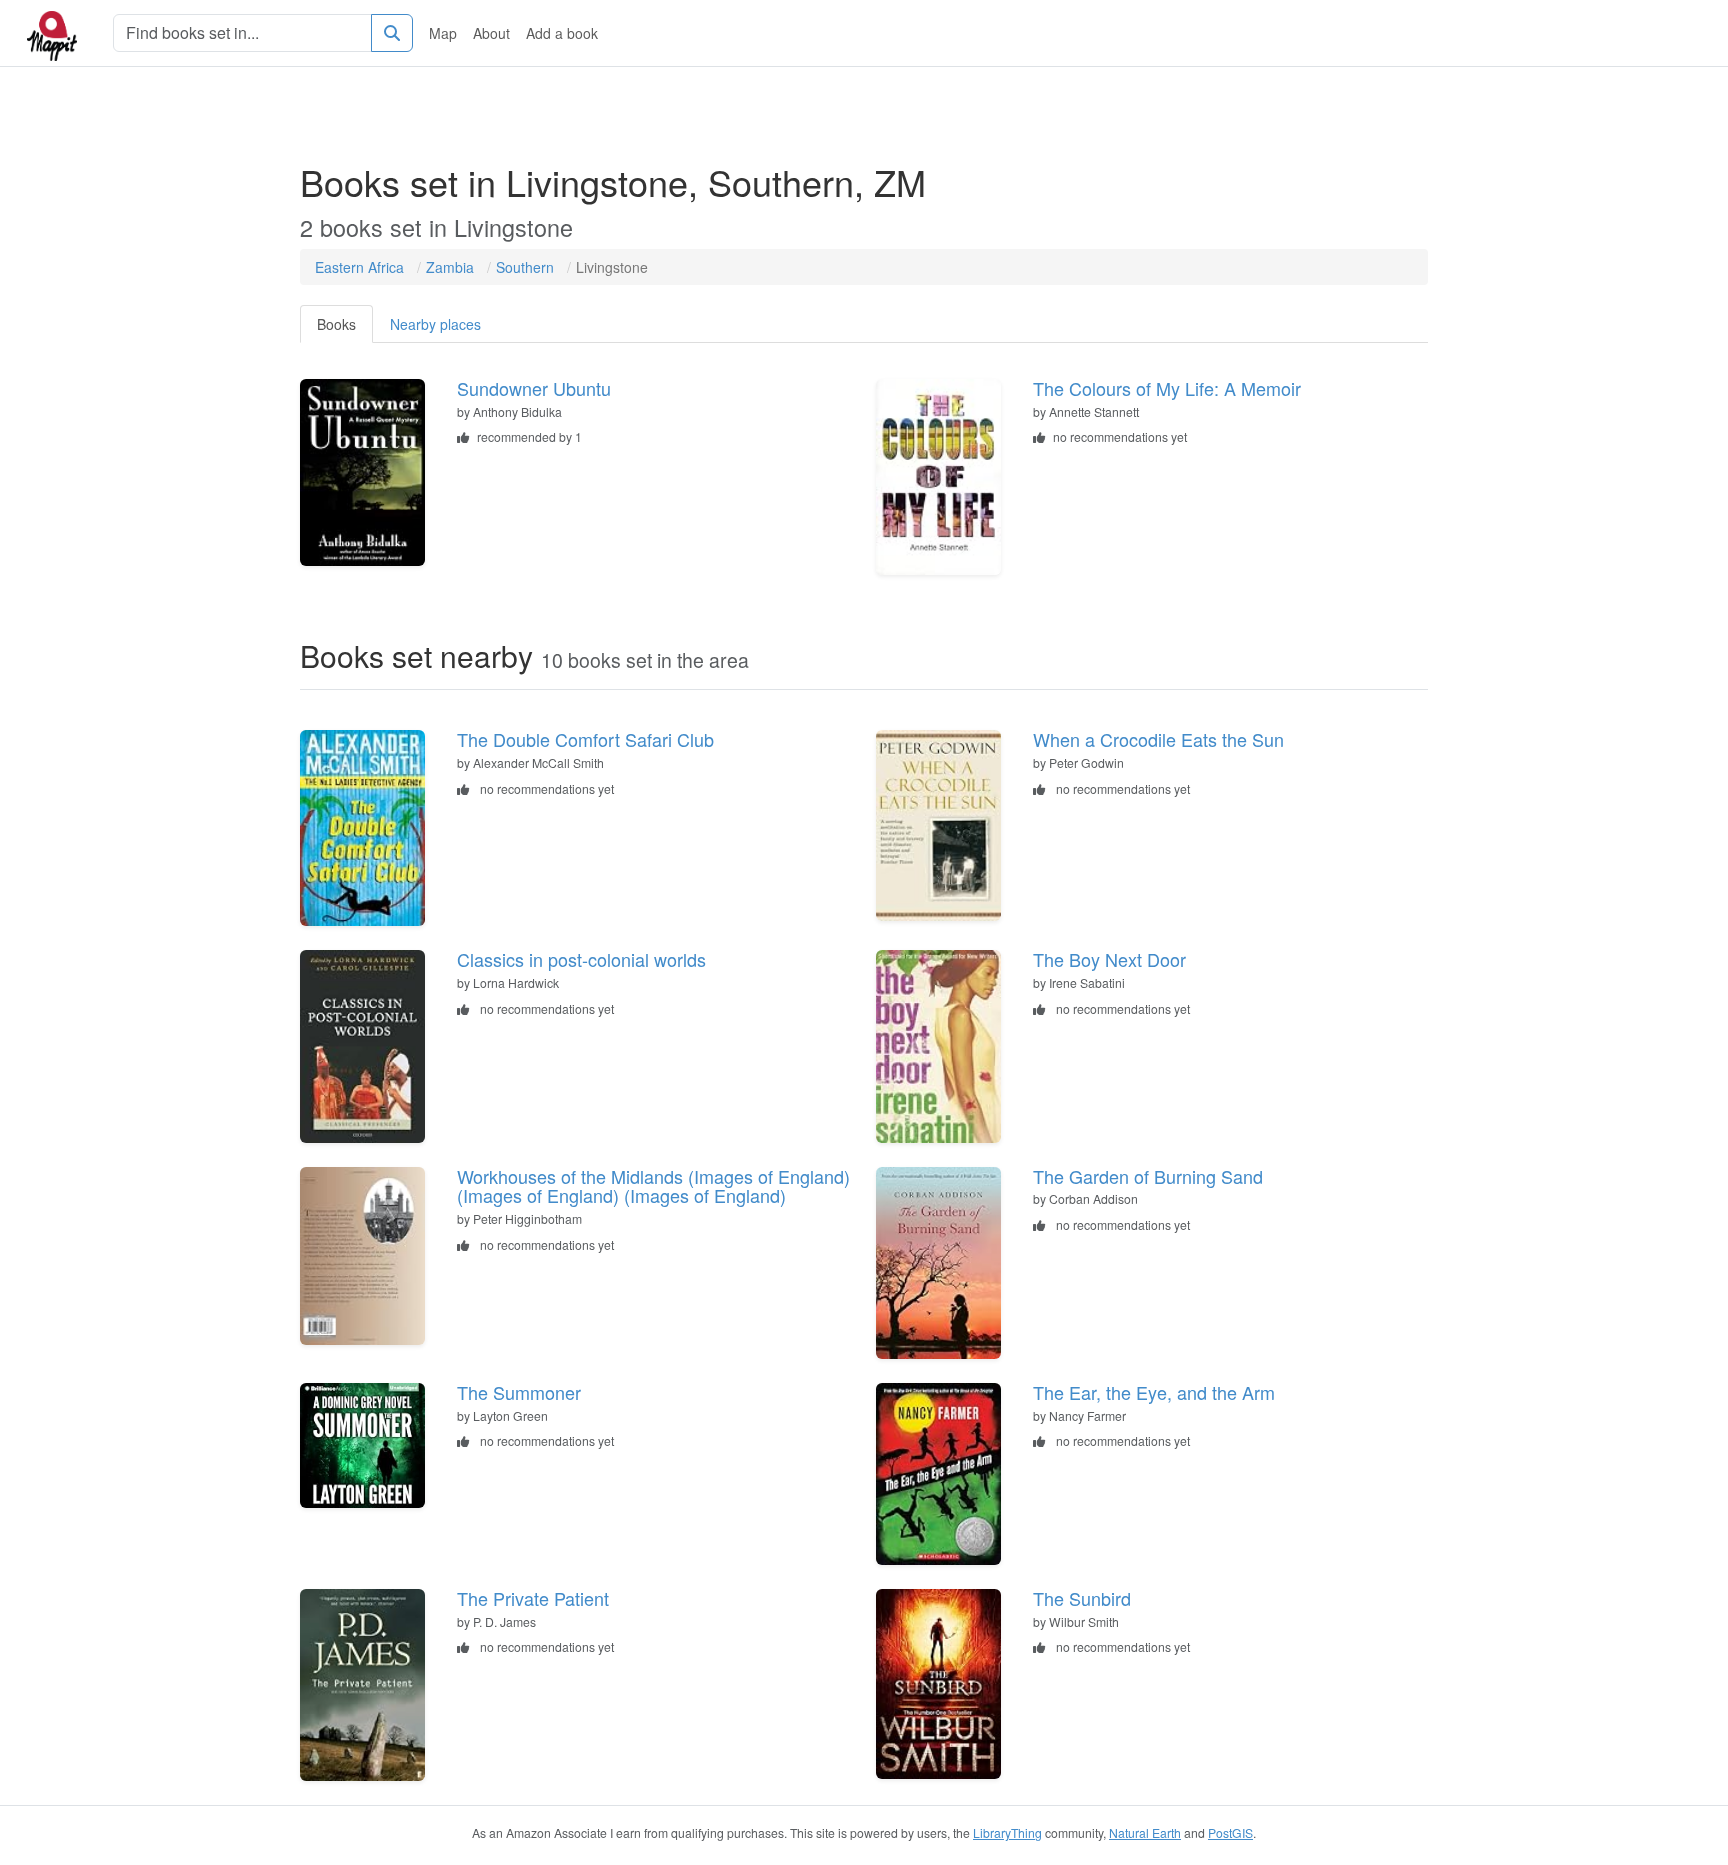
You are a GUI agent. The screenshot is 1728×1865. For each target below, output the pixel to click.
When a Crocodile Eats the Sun (1158, 739)
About (491, 33)
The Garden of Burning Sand (1148, 1176)
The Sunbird (1082, 1598)
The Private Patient (533, 1598)
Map (443, 33)
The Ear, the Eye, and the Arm (1154, 1392)
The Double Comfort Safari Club (585, 739)
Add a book (562, 33)
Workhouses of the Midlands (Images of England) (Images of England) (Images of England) (653, 1186)
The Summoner (519, 1392)
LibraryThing (1007, 1832)
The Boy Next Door (1109, 959)
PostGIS (1230, 1832)
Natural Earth (1145, 1832)
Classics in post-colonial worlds (581, 959)
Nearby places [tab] (435, 324)
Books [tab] (336, 324)
